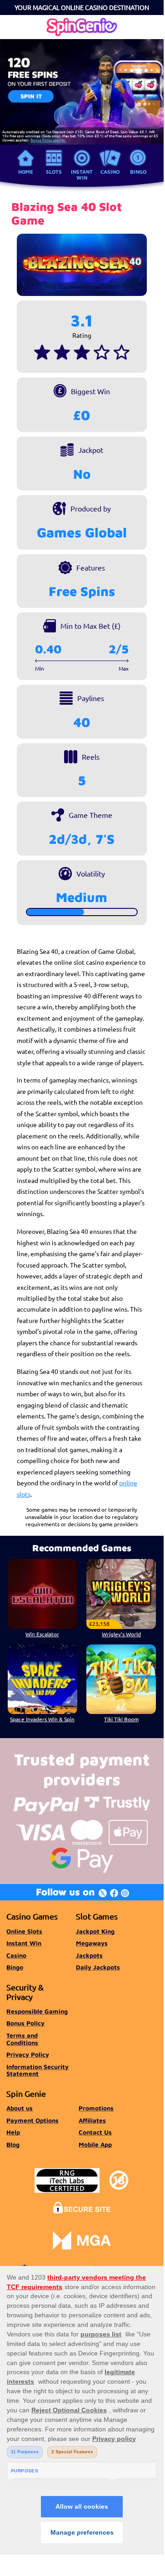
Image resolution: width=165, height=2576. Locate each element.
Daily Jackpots (98, 1967)
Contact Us (95, 2132)
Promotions (96, 2108)
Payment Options (32, 2120)
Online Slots (24, 1931)
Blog (13, 2145)
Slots (54, 172)
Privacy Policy (28, 2055)
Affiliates (92, 2120)
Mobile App (95, 2145)
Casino (110, 172)
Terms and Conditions (22, 2039)
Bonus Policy (25, 2023)
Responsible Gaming (37, 2011)
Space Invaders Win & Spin (42, 1719)
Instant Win (82, 174)
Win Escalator (42, 1634)
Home (26, 172)
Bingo (138, 172)
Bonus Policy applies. (48, 140)
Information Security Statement (37, 2070)
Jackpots (89, 1955)
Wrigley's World (121, 1634)
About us (20, 2108)
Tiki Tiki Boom (121, 1719)
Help (13, 2132)
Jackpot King (95, 1931)
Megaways (92, 1943)
